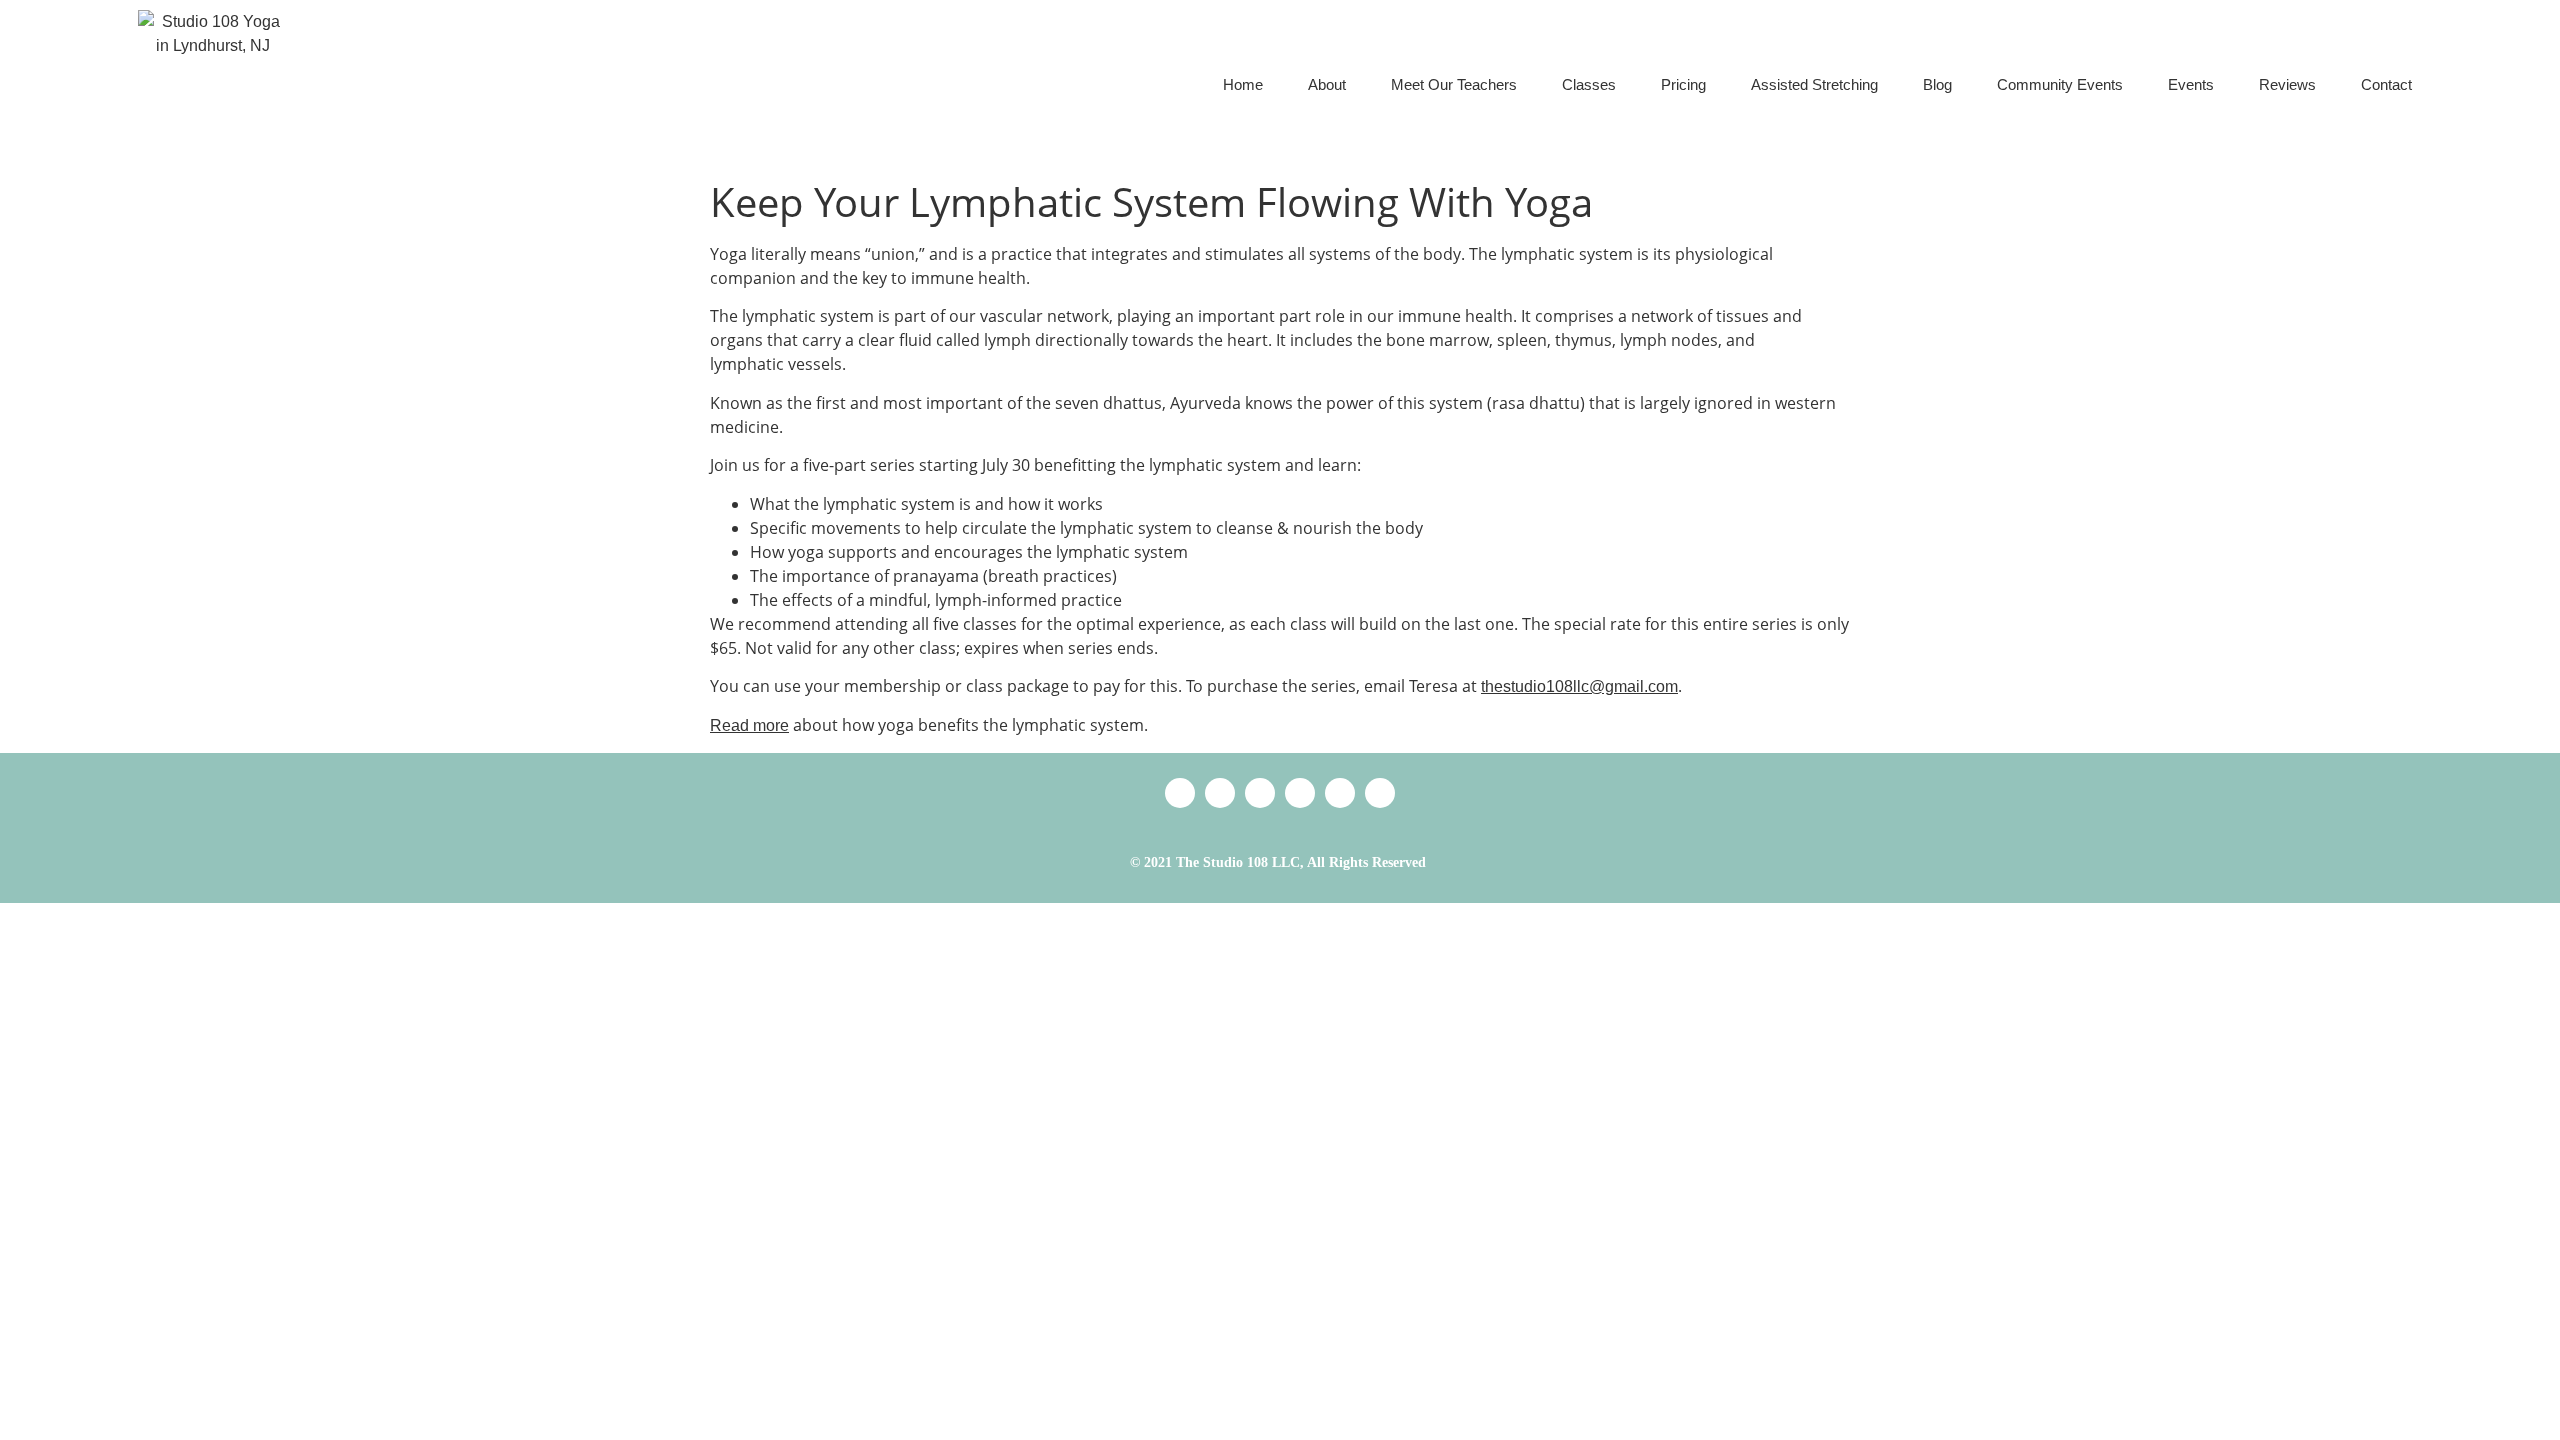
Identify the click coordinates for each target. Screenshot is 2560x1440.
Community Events (2060, 84)
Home (1243, 84)
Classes (1589, 84)
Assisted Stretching (1814, 84)
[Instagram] (1340, 793)
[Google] (1220, 793)
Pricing (1683, 84)
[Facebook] (1300, 793)
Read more (749, 725)
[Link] (1180, 793)
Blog (1937, 84)
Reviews (2287, 84)
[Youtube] (1380, 793)
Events (2191, 84)
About (1327, 84)
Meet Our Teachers (1454, 84)
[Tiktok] (1260, 793)
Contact (2386, 84)
